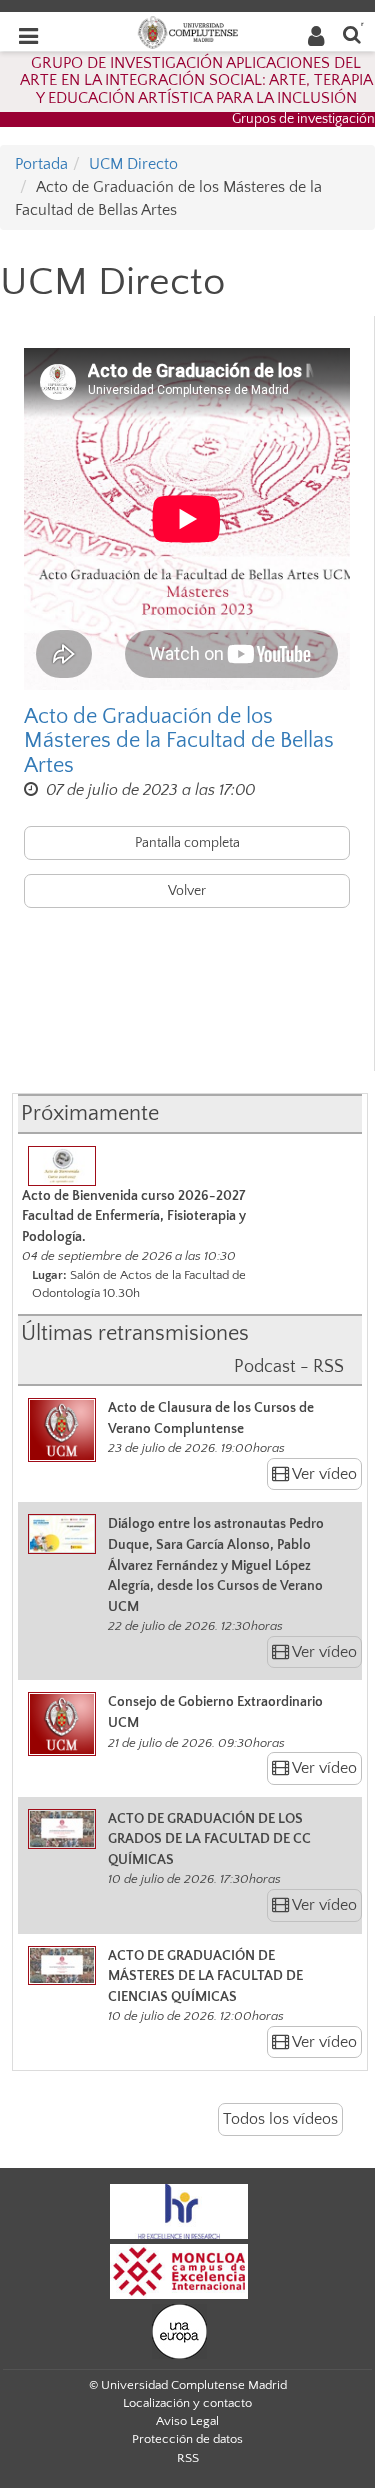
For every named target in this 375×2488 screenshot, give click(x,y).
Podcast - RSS (289, 1367)
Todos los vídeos (280, 2119)
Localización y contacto (187, 2403)
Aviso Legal (187, 2421)
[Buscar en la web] (352, 33)
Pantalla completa (187, 843)
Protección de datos (187, 2439)
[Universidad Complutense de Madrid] (188, 31)
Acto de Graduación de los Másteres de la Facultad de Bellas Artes (179, 741)
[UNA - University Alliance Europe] (179, 2330)
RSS (188, 2458)
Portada (41, 164)
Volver (187, 891)
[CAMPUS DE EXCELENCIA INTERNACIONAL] (179, 2270)
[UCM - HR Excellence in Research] (179, 2210)
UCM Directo (133, 164)
